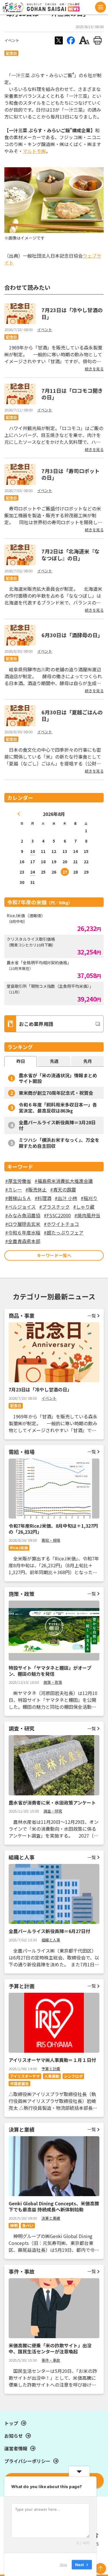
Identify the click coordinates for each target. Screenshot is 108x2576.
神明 (14, 2226)
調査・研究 (53, 1811)
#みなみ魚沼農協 (23, 1215)
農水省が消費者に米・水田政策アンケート (52, 1803)
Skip (63, 2564)
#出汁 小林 (66, 1198)
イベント (12, 40)
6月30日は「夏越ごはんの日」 (72, 715)
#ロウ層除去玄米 (23, 1224)
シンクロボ (73, 2076)
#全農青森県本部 (23, 1241)
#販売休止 (36, 1189)
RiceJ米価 (19, 1548)
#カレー (14, 1189)
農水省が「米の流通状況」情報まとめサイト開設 (58, 1078)
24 (33, 872)
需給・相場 (51, 1540)
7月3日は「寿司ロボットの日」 (71, 474)
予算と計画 (51, 2069)
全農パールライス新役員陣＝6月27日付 (49, 1931)
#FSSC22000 (57, 1215)
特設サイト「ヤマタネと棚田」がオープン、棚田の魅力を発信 (50, 1671)
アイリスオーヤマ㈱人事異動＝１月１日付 (52, 2060)
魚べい (28, 2226)
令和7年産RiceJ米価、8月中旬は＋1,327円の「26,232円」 (53, 1529)
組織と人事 (51, 1940)
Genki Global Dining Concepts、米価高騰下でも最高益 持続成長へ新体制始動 (54, 2206)
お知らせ (14, 2436)
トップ (11, 2423)
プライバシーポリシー (27, 2461)
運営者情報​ (16, 2448)
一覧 (92, 1316)
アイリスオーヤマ (25, 2076)
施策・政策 (53, 1682)
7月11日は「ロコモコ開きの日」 (72, 394)
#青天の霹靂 (63, 1189)
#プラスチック (54, 1207)
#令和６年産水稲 (23, 1232)
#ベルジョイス (20, 1207)
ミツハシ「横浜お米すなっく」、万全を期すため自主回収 (59, 1143)
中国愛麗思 (19, 2084)
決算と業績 (51, 2218)
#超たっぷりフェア (64, 1232)
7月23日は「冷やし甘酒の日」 (72, 313)
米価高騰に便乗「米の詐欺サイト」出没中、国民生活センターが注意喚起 (50, 2348)
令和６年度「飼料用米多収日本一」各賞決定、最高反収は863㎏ (58, 1108)
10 (33, 851)
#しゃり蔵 (84, 1207)
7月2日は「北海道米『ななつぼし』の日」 (71, 554)
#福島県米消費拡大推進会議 (64, 1181)
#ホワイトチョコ (61, 1224)
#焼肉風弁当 (87, 1215)
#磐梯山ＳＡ (18, 1198)
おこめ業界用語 (36, 1024)
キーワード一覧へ (54, 1255)
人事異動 (52, 2076)
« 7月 (19, 814)
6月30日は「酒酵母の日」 (72, 635)
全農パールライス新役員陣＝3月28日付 (57, 1125)
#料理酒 (43, 1198)
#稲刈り (89, 1198)
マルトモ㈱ (34, 151)
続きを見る (94, 369)
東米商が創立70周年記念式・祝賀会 (56, 1093)
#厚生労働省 (18, 1181)
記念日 (11, 53)
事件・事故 (51, 2360)
